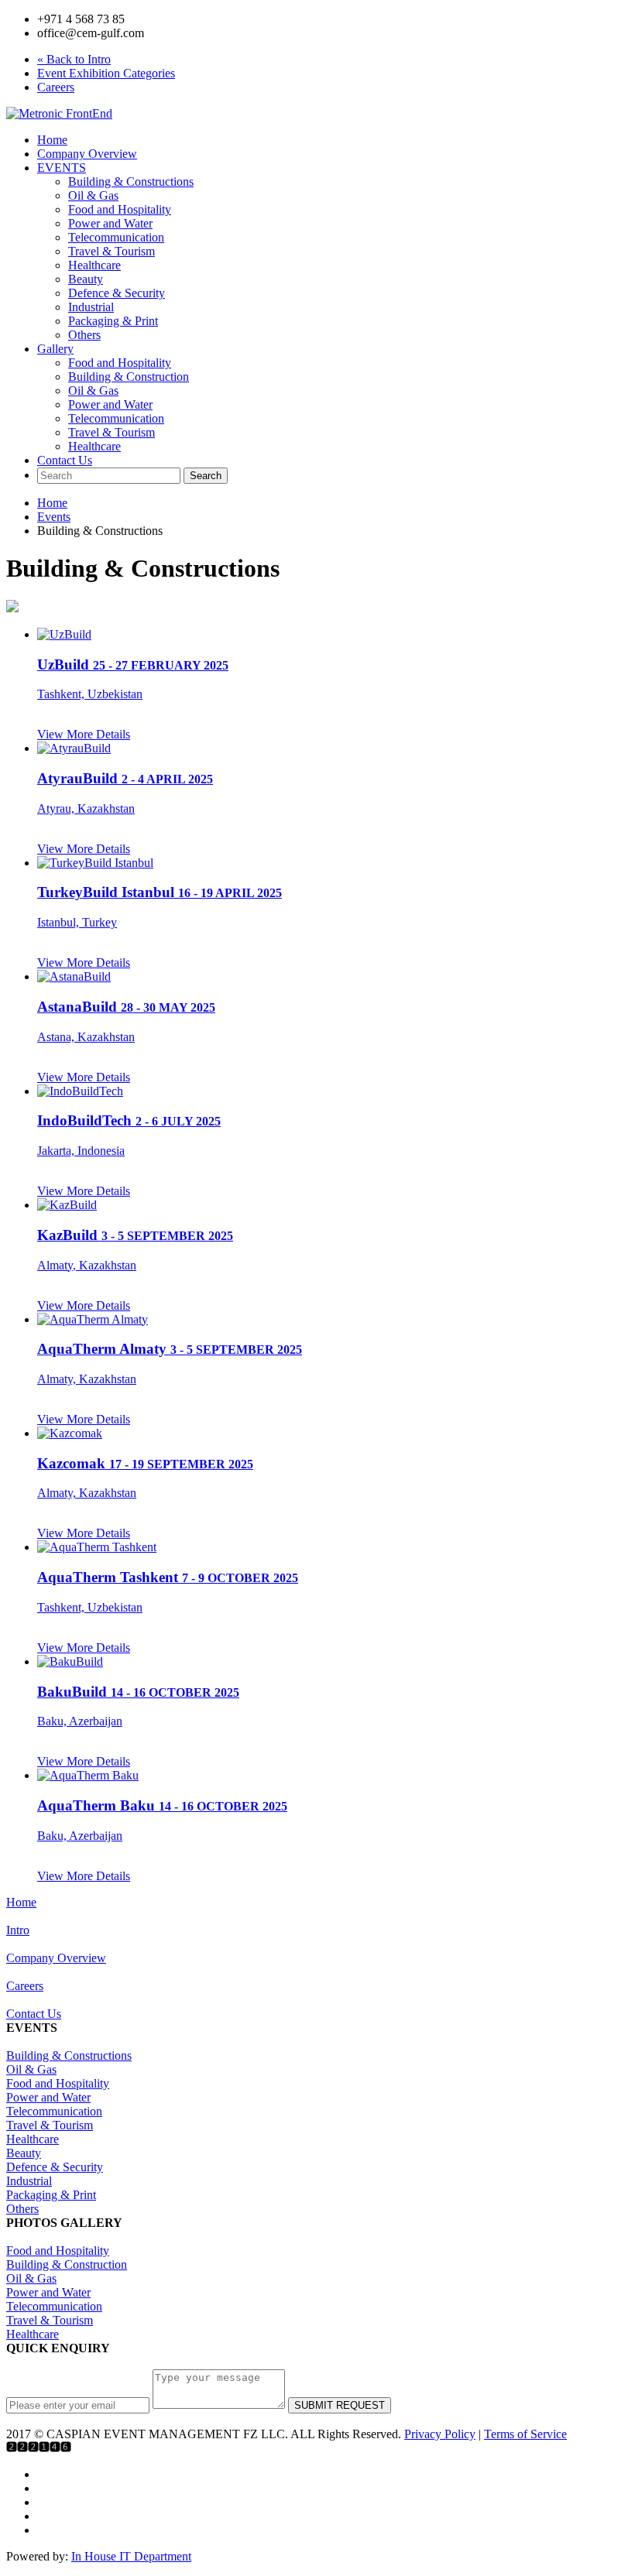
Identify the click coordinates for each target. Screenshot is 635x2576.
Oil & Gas (93, 195)
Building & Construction (129, 377)
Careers (56, 87)
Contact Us (65, 460)
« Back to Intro (74, 59)
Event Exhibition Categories (106, 73)
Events (54, 517)
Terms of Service (525, 2434)
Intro (18, 1930)
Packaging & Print (113, 321)
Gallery (55, 349)
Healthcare (94, 265)
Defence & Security (117, 293)
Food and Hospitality (120, 209)
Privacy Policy (440, 2434)
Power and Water (110, 223)
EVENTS (62, 168)
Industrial (91, 307)
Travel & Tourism (112, 251)
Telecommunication (116, 237)
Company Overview (87, 154)
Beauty (86, 279)
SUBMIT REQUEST (340, 2405)
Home (52, 140)
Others (84, 335)
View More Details (84, 734)
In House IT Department (131, 2556)
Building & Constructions (131, 182)
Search (206, 476)
